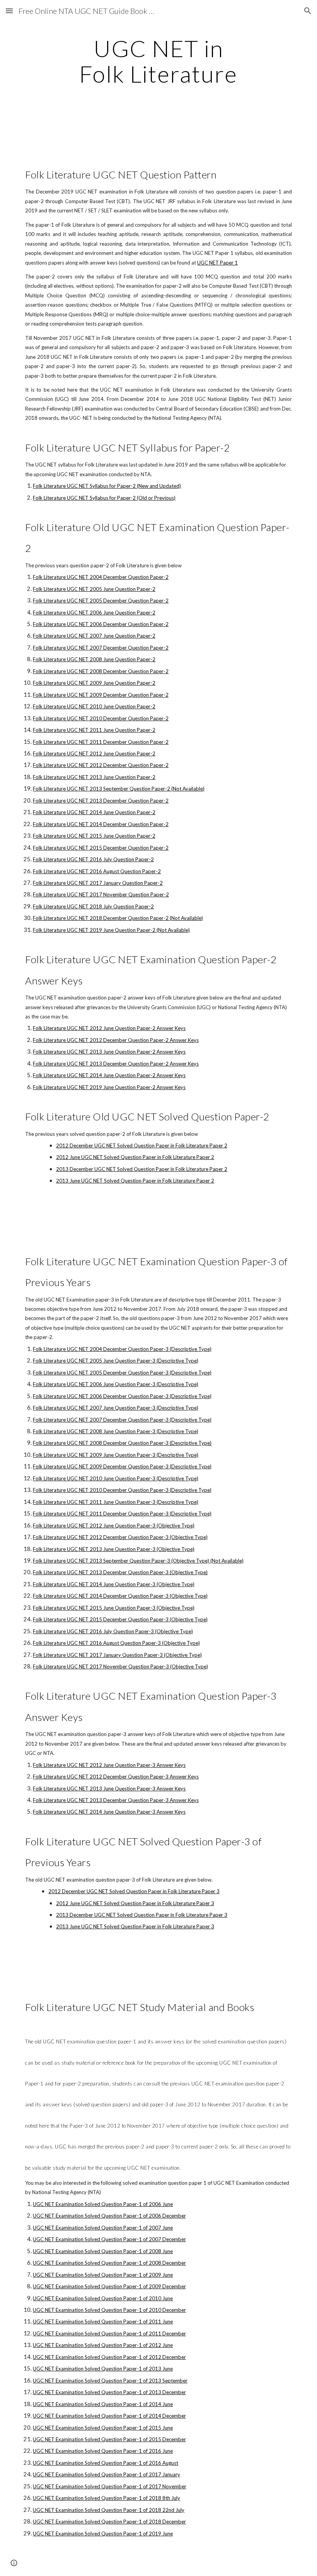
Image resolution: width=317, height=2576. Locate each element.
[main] (159, 61)
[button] (9, 11)
